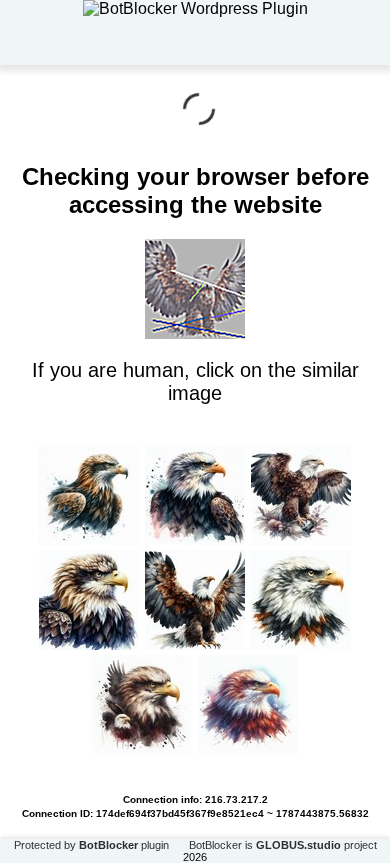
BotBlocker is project (283, 845)
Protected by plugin (91, 845)
